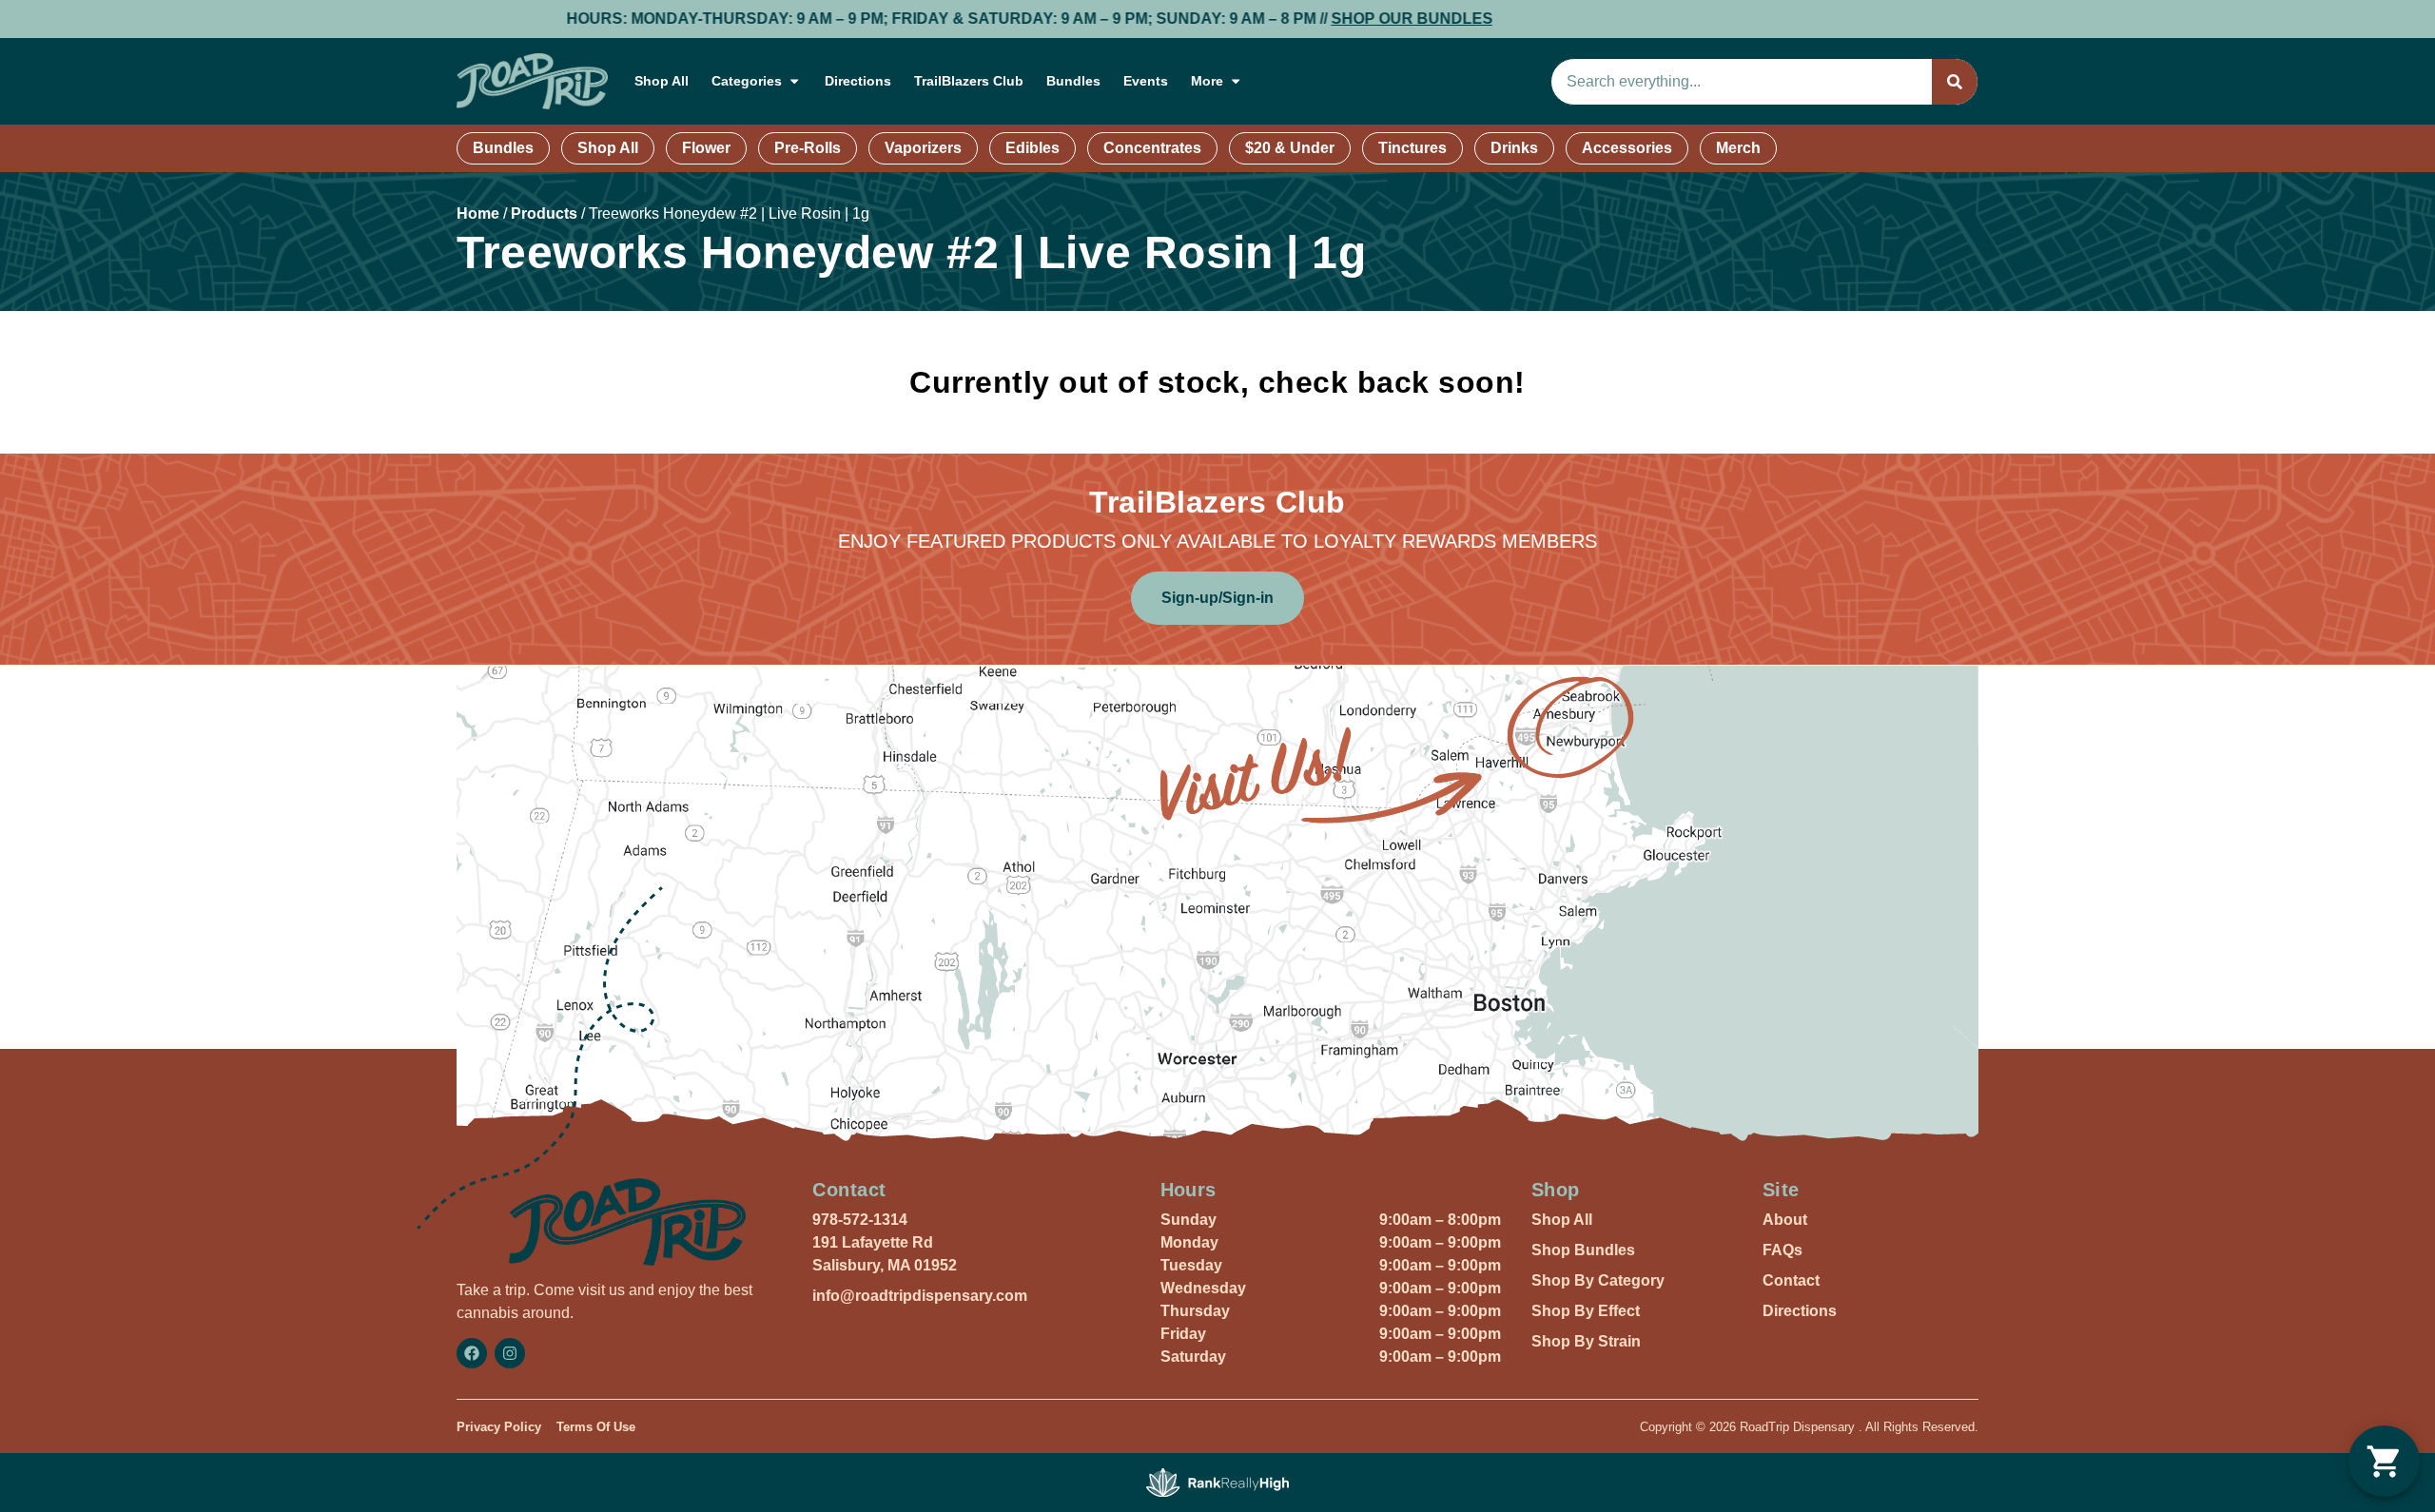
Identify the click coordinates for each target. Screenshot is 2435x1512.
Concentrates (1152, 148)
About (1785, 1220)
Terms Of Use (596, 1427)
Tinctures (1412, 148)
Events (1146, 81)
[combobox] (1742, 82)
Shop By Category (1598, 1280)
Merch (1738, 148)
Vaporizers (923, 148)
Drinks (1514, 148)
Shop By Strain (1586, 1341)
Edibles (1032, 148)
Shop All (662, 81)
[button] (2384, 1461)
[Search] (1955, 82)
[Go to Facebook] (472, 1353)
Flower (706, 148)
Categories (747, 81)
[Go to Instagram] (510, 1353)
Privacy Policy (499, 1427)
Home (478, 213)
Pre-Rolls (808, 148)
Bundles (1073, 81)
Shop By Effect (1586, 1311)
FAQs (1782, 1250)
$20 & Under (1290, 148)
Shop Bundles (1583, 1250)
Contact (1791, 1280)
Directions (858, 81)
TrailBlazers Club (969, 81)
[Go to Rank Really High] (1217, 1483)
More (1207, 81)
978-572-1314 (860, 1220)
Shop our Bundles (1275, 19)
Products (544, 213)
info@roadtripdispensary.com (920, 1296)
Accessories (1627, 148)
